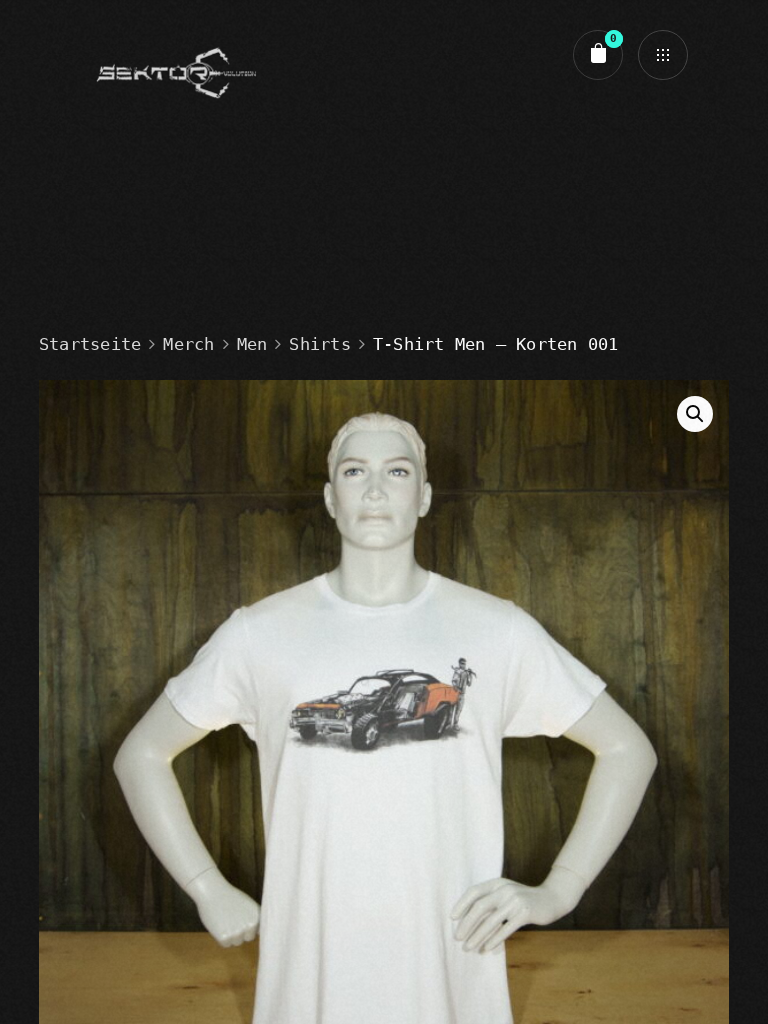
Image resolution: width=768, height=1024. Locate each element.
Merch (188, 344)
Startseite (90, 344)
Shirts (319, 344)
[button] (695, 414)
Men (252, 344)
